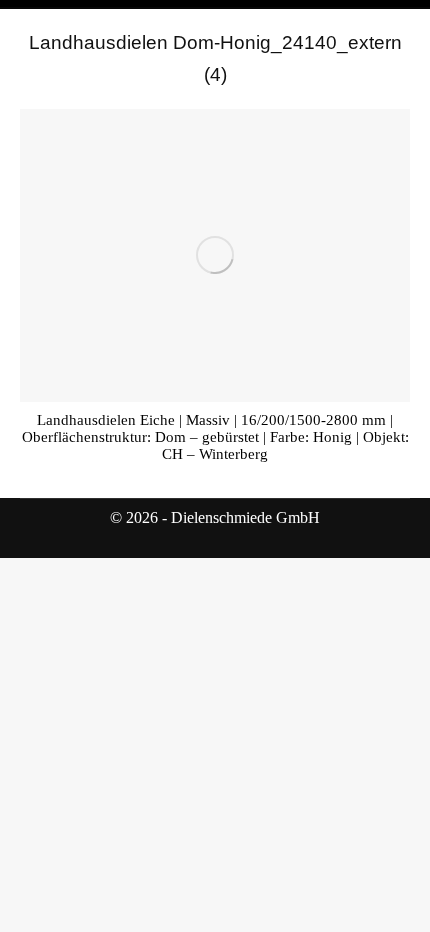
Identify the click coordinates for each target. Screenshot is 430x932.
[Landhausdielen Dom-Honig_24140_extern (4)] (215, 255)
